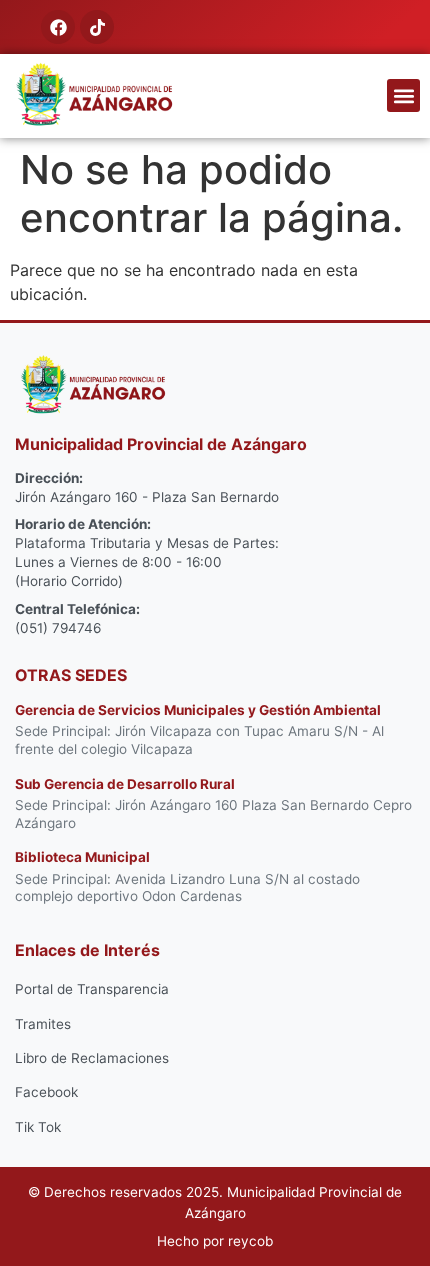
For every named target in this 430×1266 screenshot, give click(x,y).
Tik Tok (38, 1127)
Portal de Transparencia (92, 989)
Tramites (43, 1024)
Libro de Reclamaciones (92, 1058)
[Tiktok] (97, 27)
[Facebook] (58, 27)
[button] (403, 95)
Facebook (46, 1092)
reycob (250, 1241)
